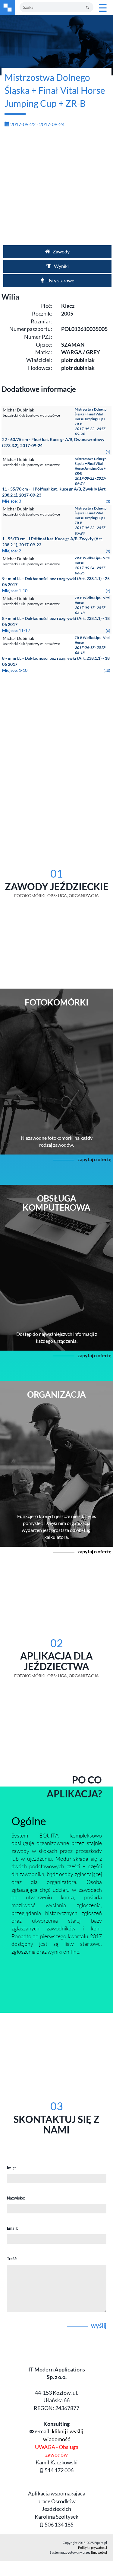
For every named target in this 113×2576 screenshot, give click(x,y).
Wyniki (61, 266)
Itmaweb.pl (99, 2552)
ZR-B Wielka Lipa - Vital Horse (93, 566)
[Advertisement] (56, 189)
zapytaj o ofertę (94, 1159)
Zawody (61, 251)
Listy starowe (60, 280)
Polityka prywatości (93, 2547)
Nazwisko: (16, 2198)
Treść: (12, 2259)
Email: (12, 2228)
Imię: (11, 2168)
